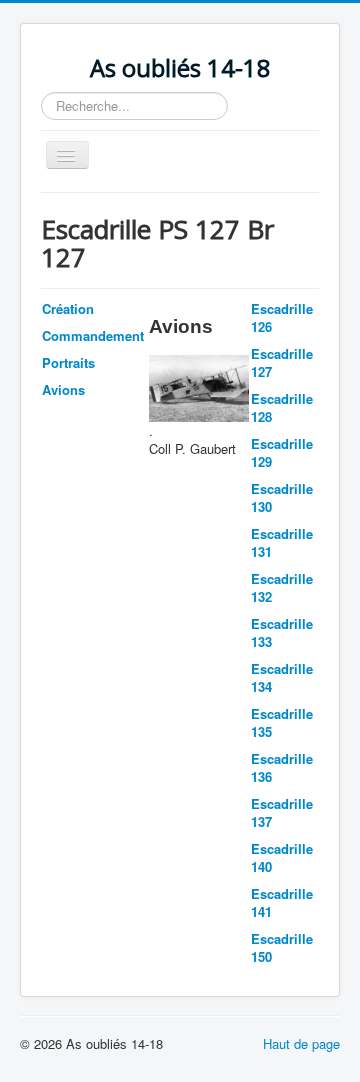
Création (68, 308)
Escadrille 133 (282, 632)
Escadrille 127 (282, 362)
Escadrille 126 (282, 317)
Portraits (68, 362)
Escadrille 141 (282, 902)
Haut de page (301, 1043)
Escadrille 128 (282, 407)
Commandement (93, 335)
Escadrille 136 (282, 767)
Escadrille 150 (282, 947)
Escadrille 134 (282, 677)
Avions (63, 389)
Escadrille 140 (282, 857)
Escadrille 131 (282, 542)
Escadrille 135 (282, 722)
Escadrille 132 (282, 587)
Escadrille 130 (282, 497)
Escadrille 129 (282, 452)
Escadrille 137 (282, 812)
